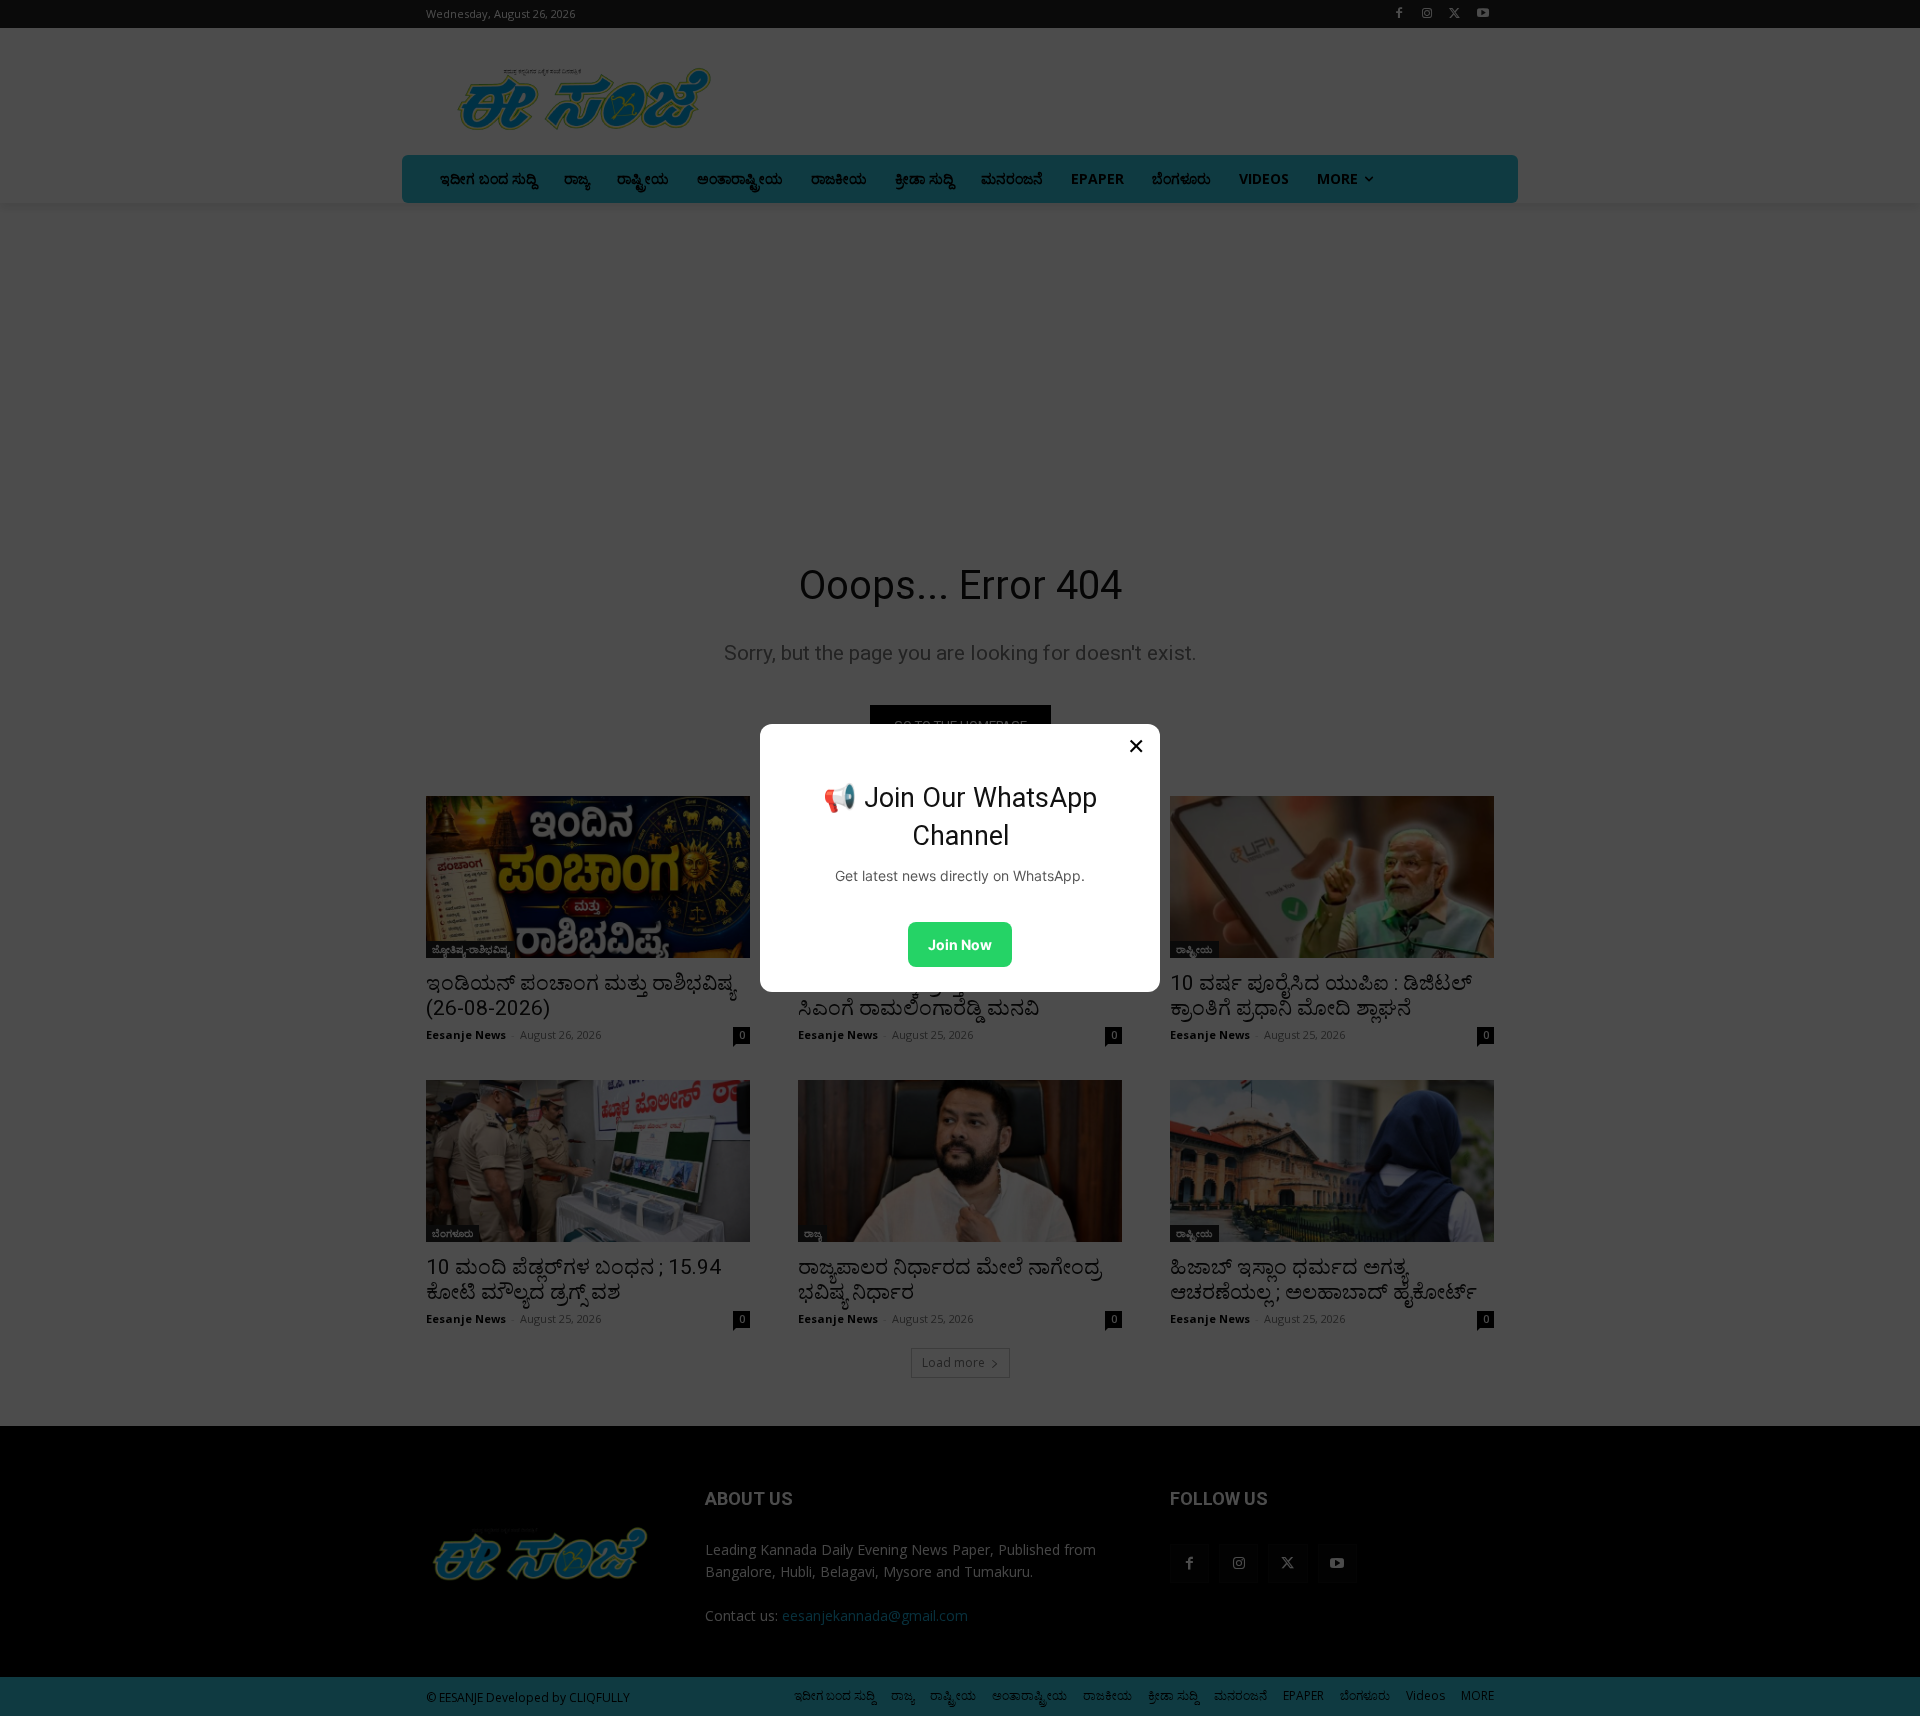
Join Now (960, 944)
